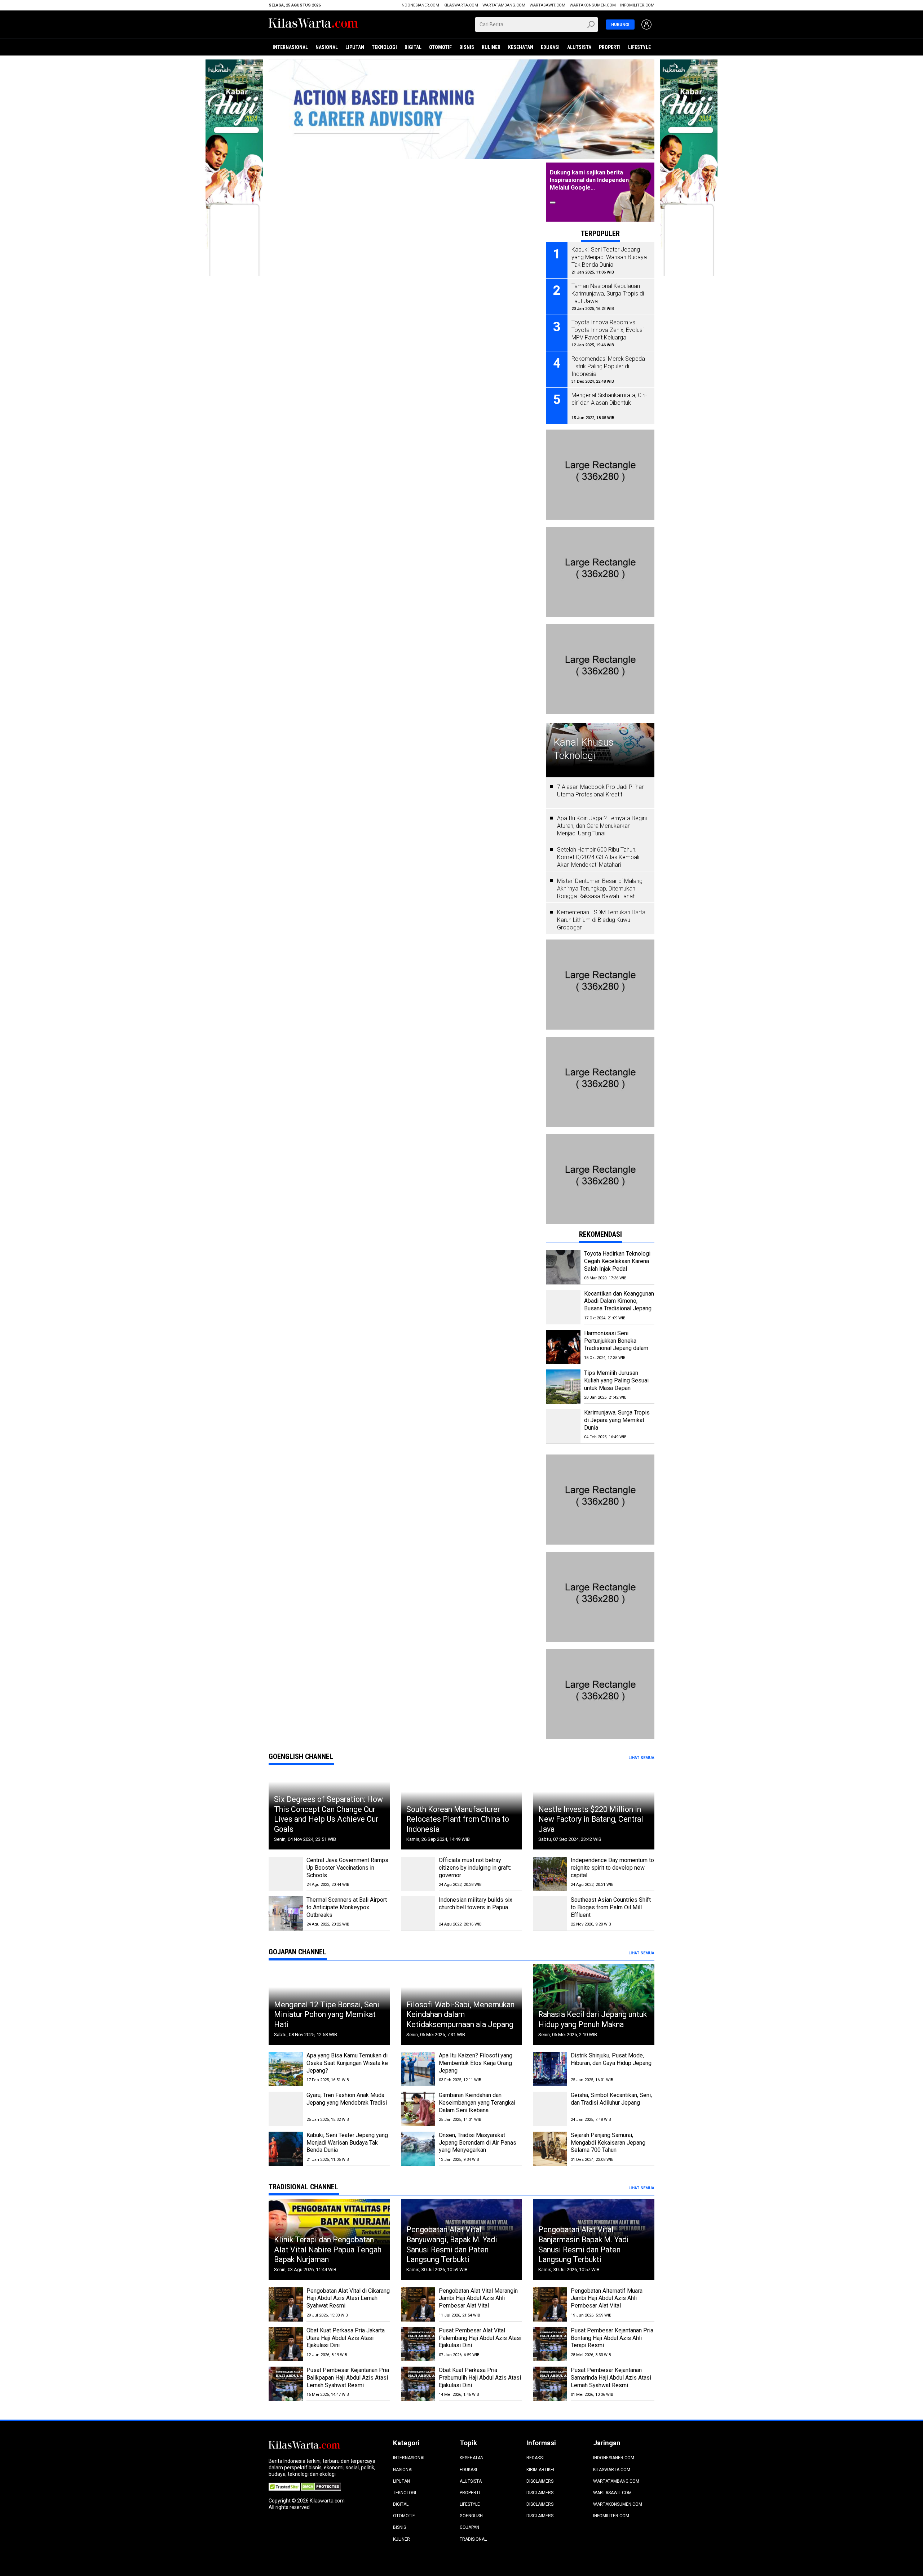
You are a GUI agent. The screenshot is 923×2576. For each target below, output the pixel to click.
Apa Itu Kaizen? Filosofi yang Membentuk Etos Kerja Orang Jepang (476, 2063)
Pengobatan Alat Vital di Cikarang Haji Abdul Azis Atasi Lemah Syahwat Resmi (348, 2298)
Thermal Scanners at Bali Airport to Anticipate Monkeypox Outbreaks (347, 1907)
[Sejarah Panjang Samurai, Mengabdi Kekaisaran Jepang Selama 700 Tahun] (550, 2149)
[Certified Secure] (285, 2486)
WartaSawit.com (547, 5)
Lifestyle (639, 47)
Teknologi (384, 47)
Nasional (327, 47)
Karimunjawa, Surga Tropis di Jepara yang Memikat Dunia (617, 1420)
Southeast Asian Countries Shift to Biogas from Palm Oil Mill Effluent (611, 1907)
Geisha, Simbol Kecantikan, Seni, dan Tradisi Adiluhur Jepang (611, 2099)
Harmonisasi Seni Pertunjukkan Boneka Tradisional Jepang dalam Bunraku (616, 1344)
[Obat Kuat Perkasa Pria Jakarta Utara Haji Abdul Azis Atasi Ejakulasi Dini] (286, 2344)
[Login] (646, 25)
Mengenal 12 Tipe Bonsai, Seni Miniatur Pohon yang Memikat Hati (327, 2015)
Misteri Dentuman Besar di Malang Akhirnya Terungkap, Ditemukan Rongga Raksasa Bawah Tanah (600, 889)
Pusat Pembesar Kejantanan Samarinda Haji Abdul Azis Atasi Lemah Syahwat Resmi (611, 2378)
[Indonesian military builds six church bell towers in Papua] (418, 1913)
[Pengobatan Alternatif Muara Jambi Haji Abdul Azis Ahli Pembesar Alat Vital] (550, 2304)
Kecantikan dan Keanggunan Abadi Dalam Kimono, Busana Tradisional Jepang (619, 1301)
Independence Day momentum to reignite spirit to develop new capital (612, 1868)
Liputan (355, 47)
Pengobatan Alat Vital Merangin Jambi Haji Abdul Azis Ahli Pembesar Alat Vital (478, 2298)
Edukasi (550, 47)
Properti (610, 47)
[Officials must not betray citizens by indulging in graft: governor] (418, 1874)
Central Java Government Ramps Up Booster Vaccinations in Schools (347, 1868)
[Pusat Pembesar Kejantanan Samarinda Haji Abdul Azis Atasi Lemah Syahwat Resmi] (550, 2384)
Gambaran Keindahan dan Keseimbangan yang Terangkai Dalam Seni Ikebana (477, 2103)
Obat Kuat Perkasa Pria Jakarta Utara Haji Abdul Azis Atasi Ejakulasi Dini (346, 2338)
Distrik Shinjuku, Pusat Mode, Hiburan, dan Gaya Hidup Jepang (611, 2059)
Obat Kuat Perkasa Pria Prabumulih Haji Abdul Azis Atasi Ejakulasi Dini (480, 2378)
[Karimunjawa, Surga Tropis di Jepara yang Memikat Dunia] (563, 1426)
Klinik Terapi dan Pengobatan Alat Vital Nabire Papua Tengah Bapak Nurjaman (328, 2249)
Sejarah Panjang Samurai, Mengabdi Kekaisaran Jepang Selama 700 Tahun (608, 2143)
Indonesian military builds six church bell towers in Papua (476, 1904)
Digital (413, 47)
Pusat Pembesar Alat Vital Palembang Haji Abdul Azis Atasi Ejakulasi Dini (480, 2338)
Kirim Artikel (541, 2470)
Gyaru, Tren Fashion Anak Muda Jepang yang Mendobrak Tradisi (347, 2099)
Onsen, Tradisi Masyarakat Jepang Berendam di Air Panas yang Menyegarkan (478, 2143)
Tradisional (473, 2539)
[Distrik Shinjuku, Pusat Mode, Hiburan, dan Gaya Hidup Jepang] (550, 2069)
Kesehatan (521, 47)
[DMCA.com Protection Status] (321, 2486)
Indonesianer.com (420, 5)
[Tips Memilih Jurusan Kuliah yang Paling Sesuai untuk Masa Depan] (563, 1387)
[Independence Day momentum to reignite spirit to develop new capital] (550, 1874)
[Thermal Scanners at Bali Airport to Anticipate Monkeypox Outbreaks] (286, 1913)
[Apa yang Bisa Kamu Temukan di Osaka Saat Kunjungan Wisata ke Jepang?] (286, 2069)
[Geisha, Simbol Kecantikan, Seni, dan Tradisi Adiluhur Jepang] (550, 2109)
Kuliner (491, 47)
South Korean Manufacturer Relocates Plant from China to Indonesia (458, 1819)
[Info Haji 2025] (234, 63)
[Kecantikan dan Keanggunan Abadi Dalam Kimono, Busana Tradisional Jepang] (563, 1307)
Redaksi (535, 2458)
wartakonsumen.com (593, 5)
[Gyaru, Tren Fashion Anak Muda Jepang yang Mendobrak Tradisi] (286, 2109)
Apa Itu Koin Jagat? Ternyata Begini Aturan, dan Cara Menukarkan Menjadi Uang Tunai (602, 826)
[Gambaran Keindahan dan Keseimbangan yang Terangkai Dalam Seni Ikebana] (418, 2109)
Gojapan (469, 2527)
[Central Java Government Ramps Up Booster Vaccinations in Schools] (286, 1874)
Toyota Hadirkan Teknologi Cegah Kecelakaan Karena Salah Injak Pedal (617, 1261)
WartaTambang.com (504, 5)
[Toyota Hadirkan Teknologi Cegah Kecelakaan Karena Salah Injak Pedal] (563, 1267)
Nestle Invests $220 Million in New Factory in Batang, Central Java (591, 1819)
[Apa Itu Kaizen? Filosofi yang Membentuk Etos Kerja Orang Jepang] (418, 2069)
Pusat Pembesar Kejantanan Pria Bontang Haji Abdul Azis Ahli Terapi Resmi (612, 2338)
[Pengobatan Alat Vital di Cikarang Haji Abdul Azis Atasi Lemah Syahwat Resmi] (286, 2304)
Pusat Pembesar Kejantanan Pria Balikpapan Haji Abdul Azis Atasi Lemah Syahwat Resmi (348, 2378)
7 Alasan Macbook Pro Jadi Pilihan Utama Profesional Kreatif (601, 791)
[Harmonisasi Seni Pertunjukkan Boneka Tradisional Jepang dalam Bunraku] (563, 1347)
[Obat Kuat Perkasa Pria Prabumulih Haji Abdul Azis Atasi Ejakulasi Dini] (418, 2384)
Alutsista (579, 47)
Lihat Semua (641, 1758)
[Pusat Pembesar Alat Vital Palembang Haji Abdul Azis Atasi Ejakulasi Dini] (418, 2344)
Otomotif (440, 47)
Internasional (290, 47)
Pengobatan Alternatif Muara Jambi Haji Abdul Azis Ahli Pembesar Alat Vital (607, 2298)
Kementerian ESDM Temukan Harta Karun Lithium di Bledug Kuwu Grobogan (601, 920)
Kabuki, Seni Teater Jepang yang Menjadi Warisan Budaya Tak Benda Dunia (347, 2143)
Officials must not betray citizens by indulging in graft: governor (475, 1868)
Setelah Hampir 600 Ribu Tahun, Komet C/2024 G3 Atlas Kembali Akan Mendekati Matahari (598, 857)
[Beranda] (314, 24)
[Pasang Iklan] (600, 433)
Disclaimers (540, 2481)
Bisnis (467, 47)
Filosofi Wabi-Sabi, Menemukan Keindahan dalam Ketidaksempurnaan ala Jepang (460, 2015)
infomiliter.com (637, 5)
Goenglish (471, 2516)
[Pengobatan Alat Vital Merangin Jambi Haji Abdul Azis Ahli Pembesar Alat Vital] (418, 2304)
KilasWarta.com (461, 5)
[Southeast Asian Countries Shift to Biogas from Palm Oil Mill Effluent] (550, 1913)
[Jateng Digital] (461, 109)
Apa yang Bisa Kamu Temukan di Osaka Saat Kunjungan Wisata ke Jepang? (347, 2063)
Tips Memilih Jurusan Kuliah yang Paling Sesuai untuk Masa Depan (616, 1380)
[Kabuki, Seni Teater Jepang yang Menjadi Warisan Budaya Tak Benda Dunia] (286, 2149)
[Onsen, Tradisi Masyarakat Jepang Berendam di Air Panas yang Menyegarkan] (418, 2149)
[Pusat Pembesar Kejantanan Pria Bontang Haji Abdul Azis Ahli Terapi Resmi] (550, 2344)
